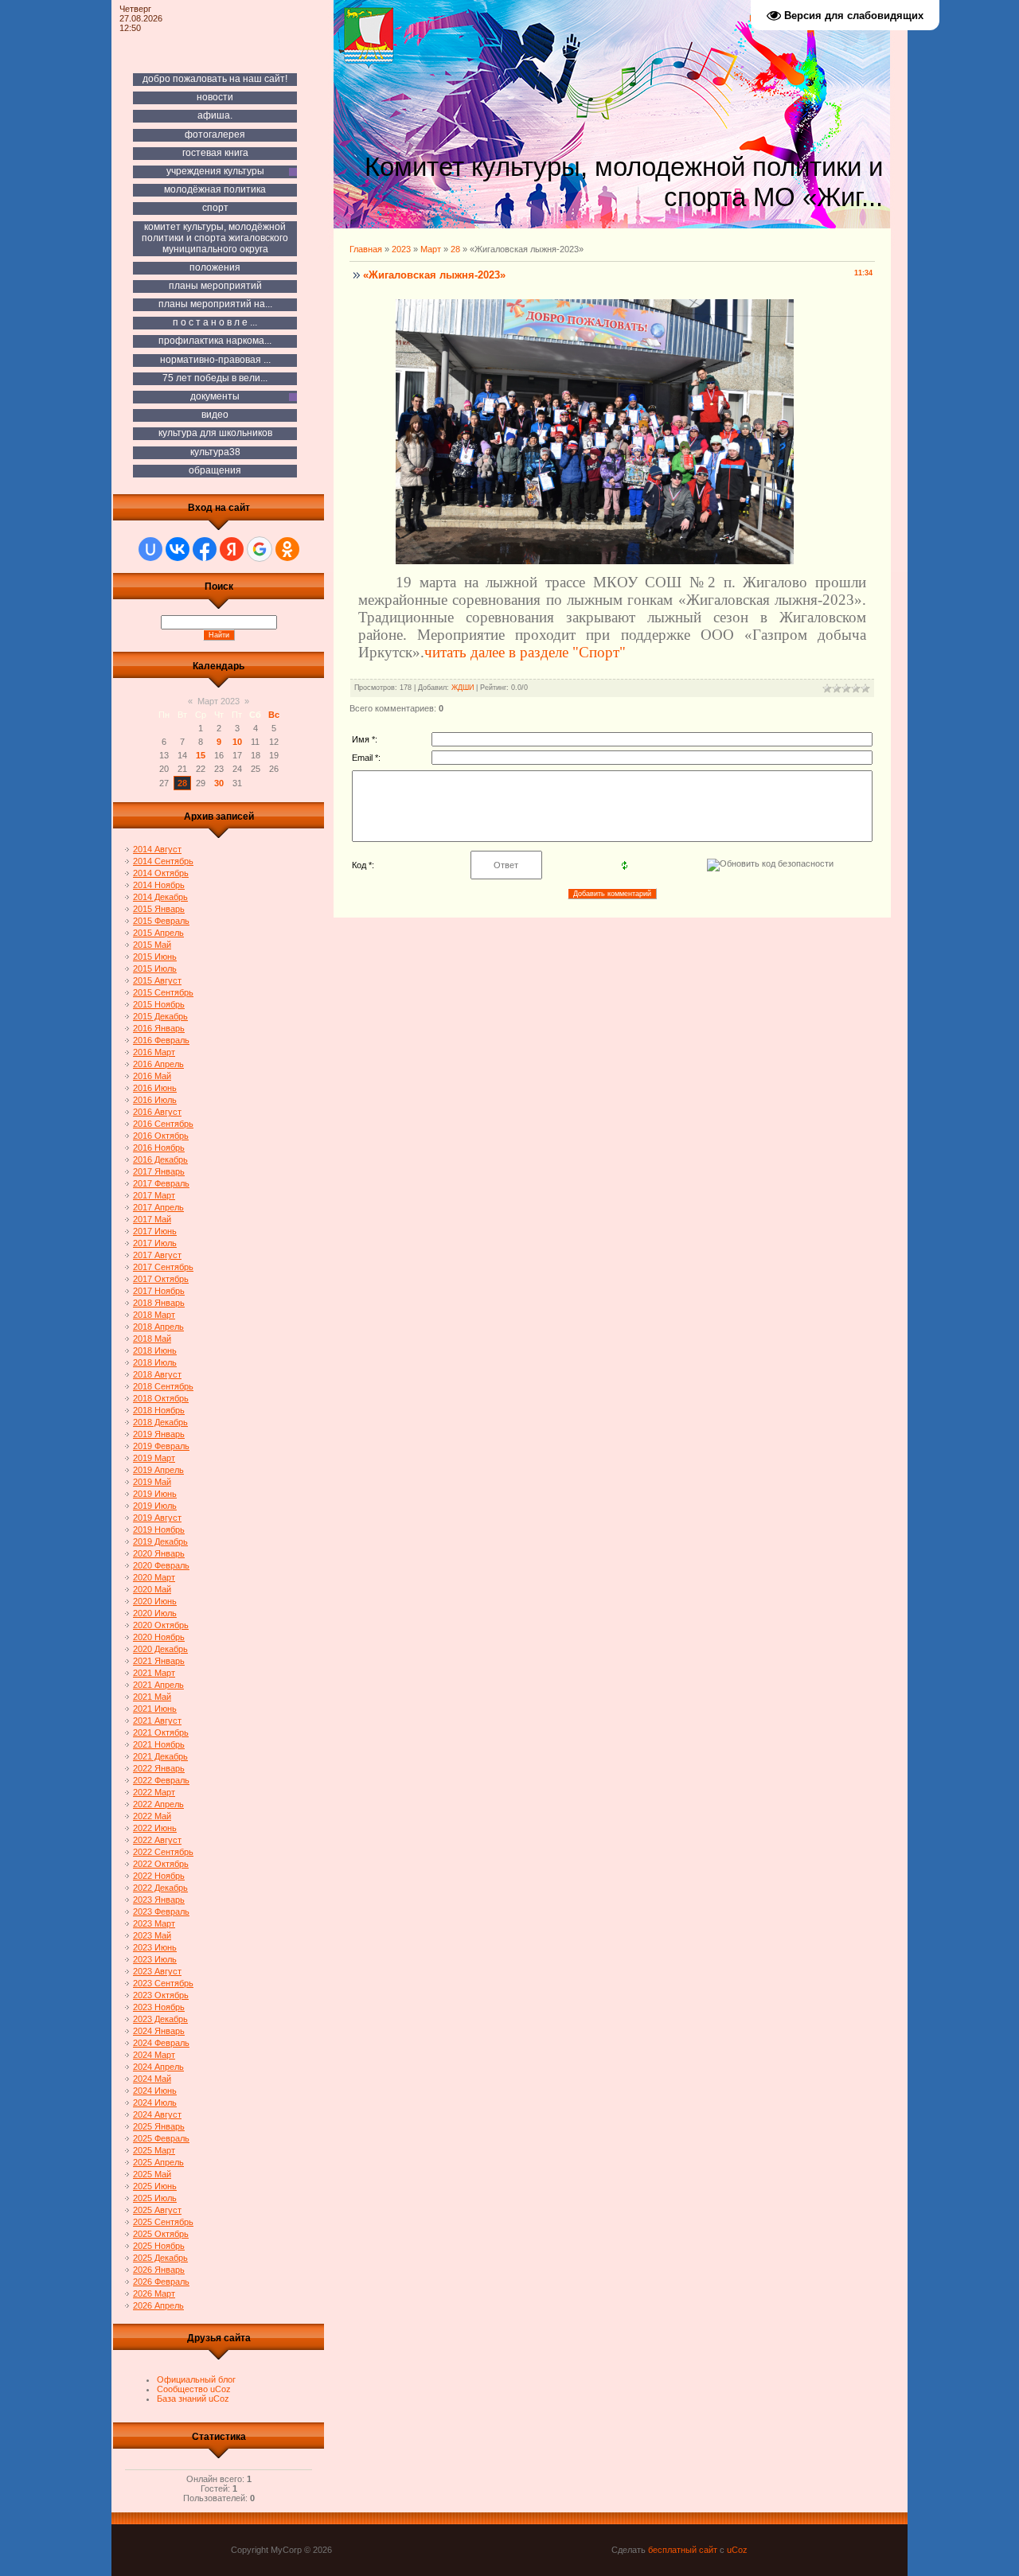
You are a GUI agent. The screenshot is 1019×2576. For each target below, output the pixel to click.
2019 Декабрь (160, 1541)
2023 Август (157, 1971)
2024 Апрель (158, 2067)
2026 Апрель (158, 2305)
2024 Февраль (161, 2043)
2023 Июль (155, 1959)
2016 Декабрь (160, 1159)
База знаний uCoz (193, 2399)
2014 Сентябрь (163, 861)
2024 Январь (159, 2031)
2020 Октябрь (161, 1625)
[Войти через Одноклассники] (287, 549)
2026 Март (154, 2293)
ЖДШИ (463, 688)
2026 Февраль (161, 2282)
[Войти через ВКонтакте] (178, 549)
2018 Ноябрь (159, 1410)
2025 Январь (159, 2126)
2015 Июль (155, 968)
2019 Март (154, 1458)
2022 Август (157, 1840)
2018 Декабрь (160, 1422)
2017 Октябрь (161, 1279)
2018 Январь (159, 1303)
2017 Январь (159, 1171)
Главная (366, 249)
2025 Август (157, 2210)
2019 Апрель (158, 1470)
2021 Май (152, 1697)
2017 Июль (155, 1243)
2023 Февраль (161, 1912)
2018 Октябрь (161, 1398)
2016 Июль (155, 1100)
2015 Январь (159, 909)
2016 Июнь (155, 1088)
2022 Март (154, 1792)
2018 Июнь (155, 1350)
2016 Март (154, 1052)
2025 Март (154, 2150)
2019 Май (152, 1482)
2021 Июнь (155, 1709)
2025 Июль (155, 2198)
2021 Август (157, 1721)
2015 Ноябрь (159, 1004)
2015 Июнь (155, 957)
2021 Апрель (158, 1685)
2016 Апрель (158, 1064)
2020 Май (152, 1589)
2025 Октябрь (161, 2234)
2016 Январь (159, 1028)
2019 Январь (159, 1434)
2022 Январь (159, 1768)
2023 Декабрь (160, 2019)
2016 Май (152, 1076)
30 (219, 783)
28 (182, 783)
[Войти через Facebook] (205, 549)
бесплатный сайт (683, 2550)
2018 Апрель (158, 1327)
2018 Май (152, 1339)
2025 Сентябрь (163, 2222)
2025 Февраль (161, 2138)
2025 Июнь (155, 2186)
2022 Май (152, 1816)
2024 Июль (155, 2102)
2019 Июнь (155, 1494)
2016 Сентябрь (163, 1124)
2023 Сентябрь (163, 1983)
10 (237, 742)
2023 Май (152, 1935)
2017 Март (154, 1195)
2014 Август (157, 849)
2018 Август (157, 1374)
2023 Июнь (155, 1947)
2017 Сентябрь (163, 1267)
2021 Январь (159, 1661)
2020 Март (154, 1577)
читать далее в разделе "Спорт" (525, 652)
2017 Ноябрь (159, 1291)
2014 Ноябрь (159, 885)
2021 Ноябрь (159, 1744)
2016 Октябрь (161, 1136)
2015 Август (157, 980)
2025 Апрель (158, 2162)
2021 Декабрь (160, 1756)
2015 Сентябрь (163, 992)
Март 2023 (219, 701)
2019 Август (157, 1518)
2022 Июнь (155, 1828)
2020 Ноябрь (159, 1637)
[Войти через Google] (260, 549)
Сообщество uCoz (194, 2389)
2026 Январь (159, 2270)
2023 (401, 249)
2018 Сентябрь (163, 1386)
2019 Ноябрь (159, 1530)
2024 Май (152, 2079)
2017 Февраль (161, 1183)
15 (201, 755)
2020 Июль (155, 1613)
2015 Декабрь (160, 1016)
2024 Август (157, 2114)
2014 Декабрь (160, 897)
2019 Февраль (161, 1446)
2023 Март (154, 1923)
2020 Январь (159, 1553)
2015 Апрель (158, 933)
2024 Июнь (155, 2091)
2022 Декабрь (160, 1888)
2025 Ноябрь (159, 2246)
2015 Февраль (161, 921)
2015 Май (152, 945)
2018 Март (154, 1315)
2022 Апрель (158, 1804)
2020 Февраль (161, 1565)
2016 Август (157, 1112)
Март (431, 249)
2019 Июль (155, 1506)
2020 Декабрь (160, 1649)
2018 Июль (155, 1362)
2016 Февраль (161, 1040)
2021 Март (154, 1673)
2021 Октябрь (161, 1732)
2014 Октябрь (161, 873)
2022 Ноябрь (159, 1876)
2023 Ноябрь (159, 2007)
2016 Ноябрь (159, 1148)
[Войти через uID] (150, 549)
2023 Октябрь (161, 1995)
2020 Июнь (155, 1601)
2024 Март (154, 2055)
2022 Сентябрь (163, 1852)
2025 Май (152, 2174)
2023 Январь (159, 1900)
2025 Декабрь (160, 2258)
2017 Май (152, 1219)
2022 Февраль (161, 1780)
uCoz (737, 2550)
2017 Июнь (155, 1231)
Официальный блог (196, 2379)
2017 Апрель (158, 1207)
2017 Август (157, 1255)
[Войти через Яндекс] (232, 549)
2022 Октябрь (161, 1864)
